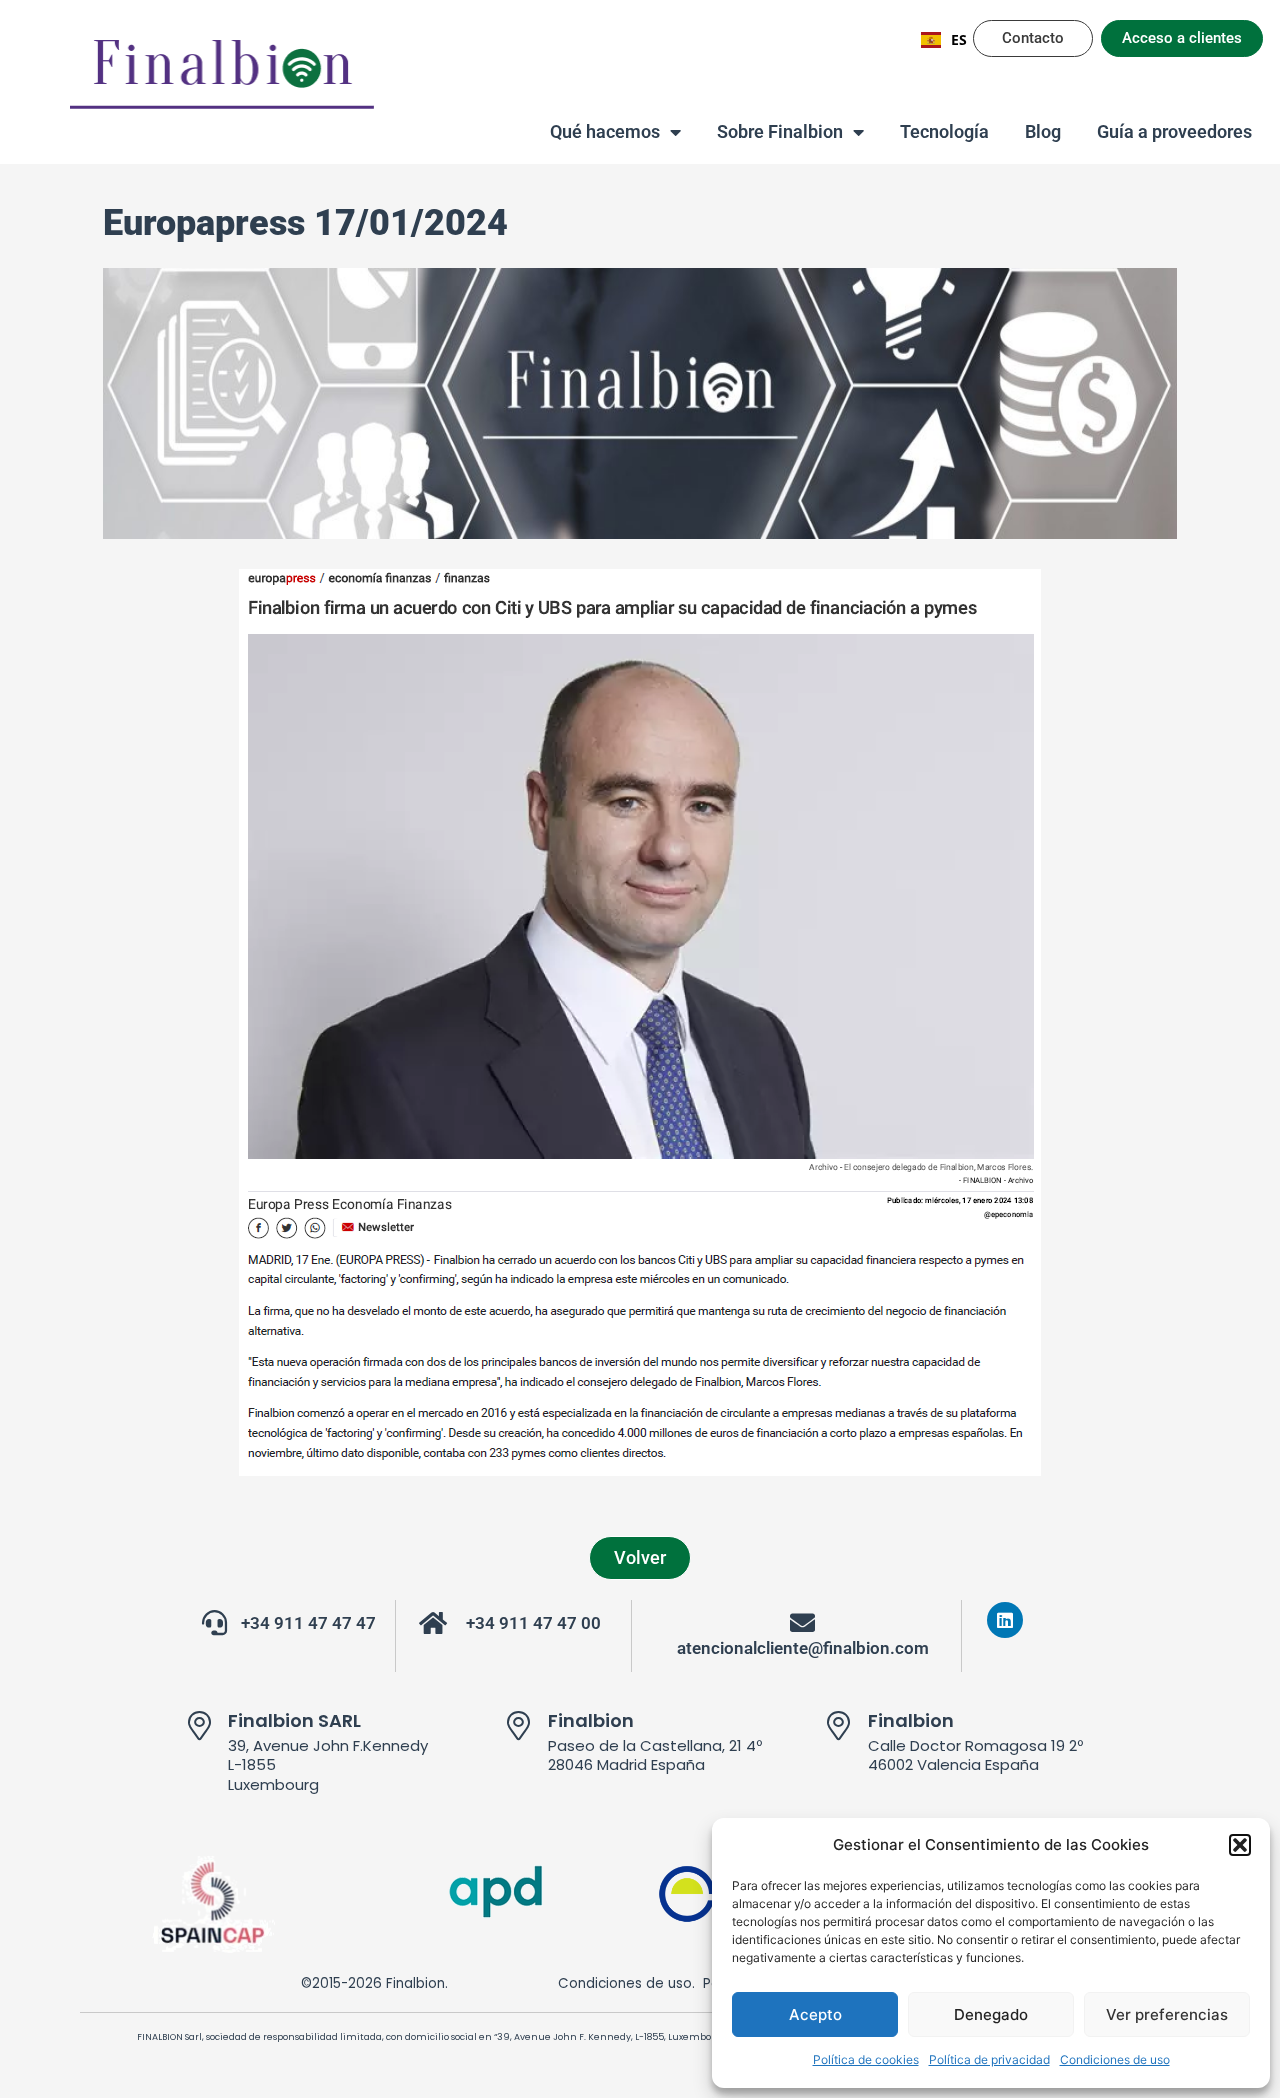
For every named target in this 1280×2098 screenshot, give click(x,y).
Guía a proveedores (1174, 131)
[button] (1240, 1845)
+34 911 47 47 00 (533, 1623)
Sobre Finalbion (780, 131)
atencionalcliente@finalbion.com (803, 1648)
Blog (1043, 131)
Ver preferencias (1167, 2014)
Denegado (991, 2014)
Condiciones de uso (1115, 2059)
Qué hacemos (605, 131)
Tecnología (944, 131)
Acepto (815, 2014)
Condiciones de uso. (626, 1983)
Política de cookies (866, 2059)
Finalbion (591, 1720)
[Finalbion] (519, 1726)
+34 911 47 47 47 (308, 1623)
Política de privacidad (989, 2059)
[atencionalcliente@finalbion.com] (802, 1622)
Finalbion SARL (294, 1720)
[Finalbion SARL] (199, 1726)
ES (959, 39)
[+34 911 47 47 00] (433, 1622)
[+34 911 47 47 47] (214, 1622)
